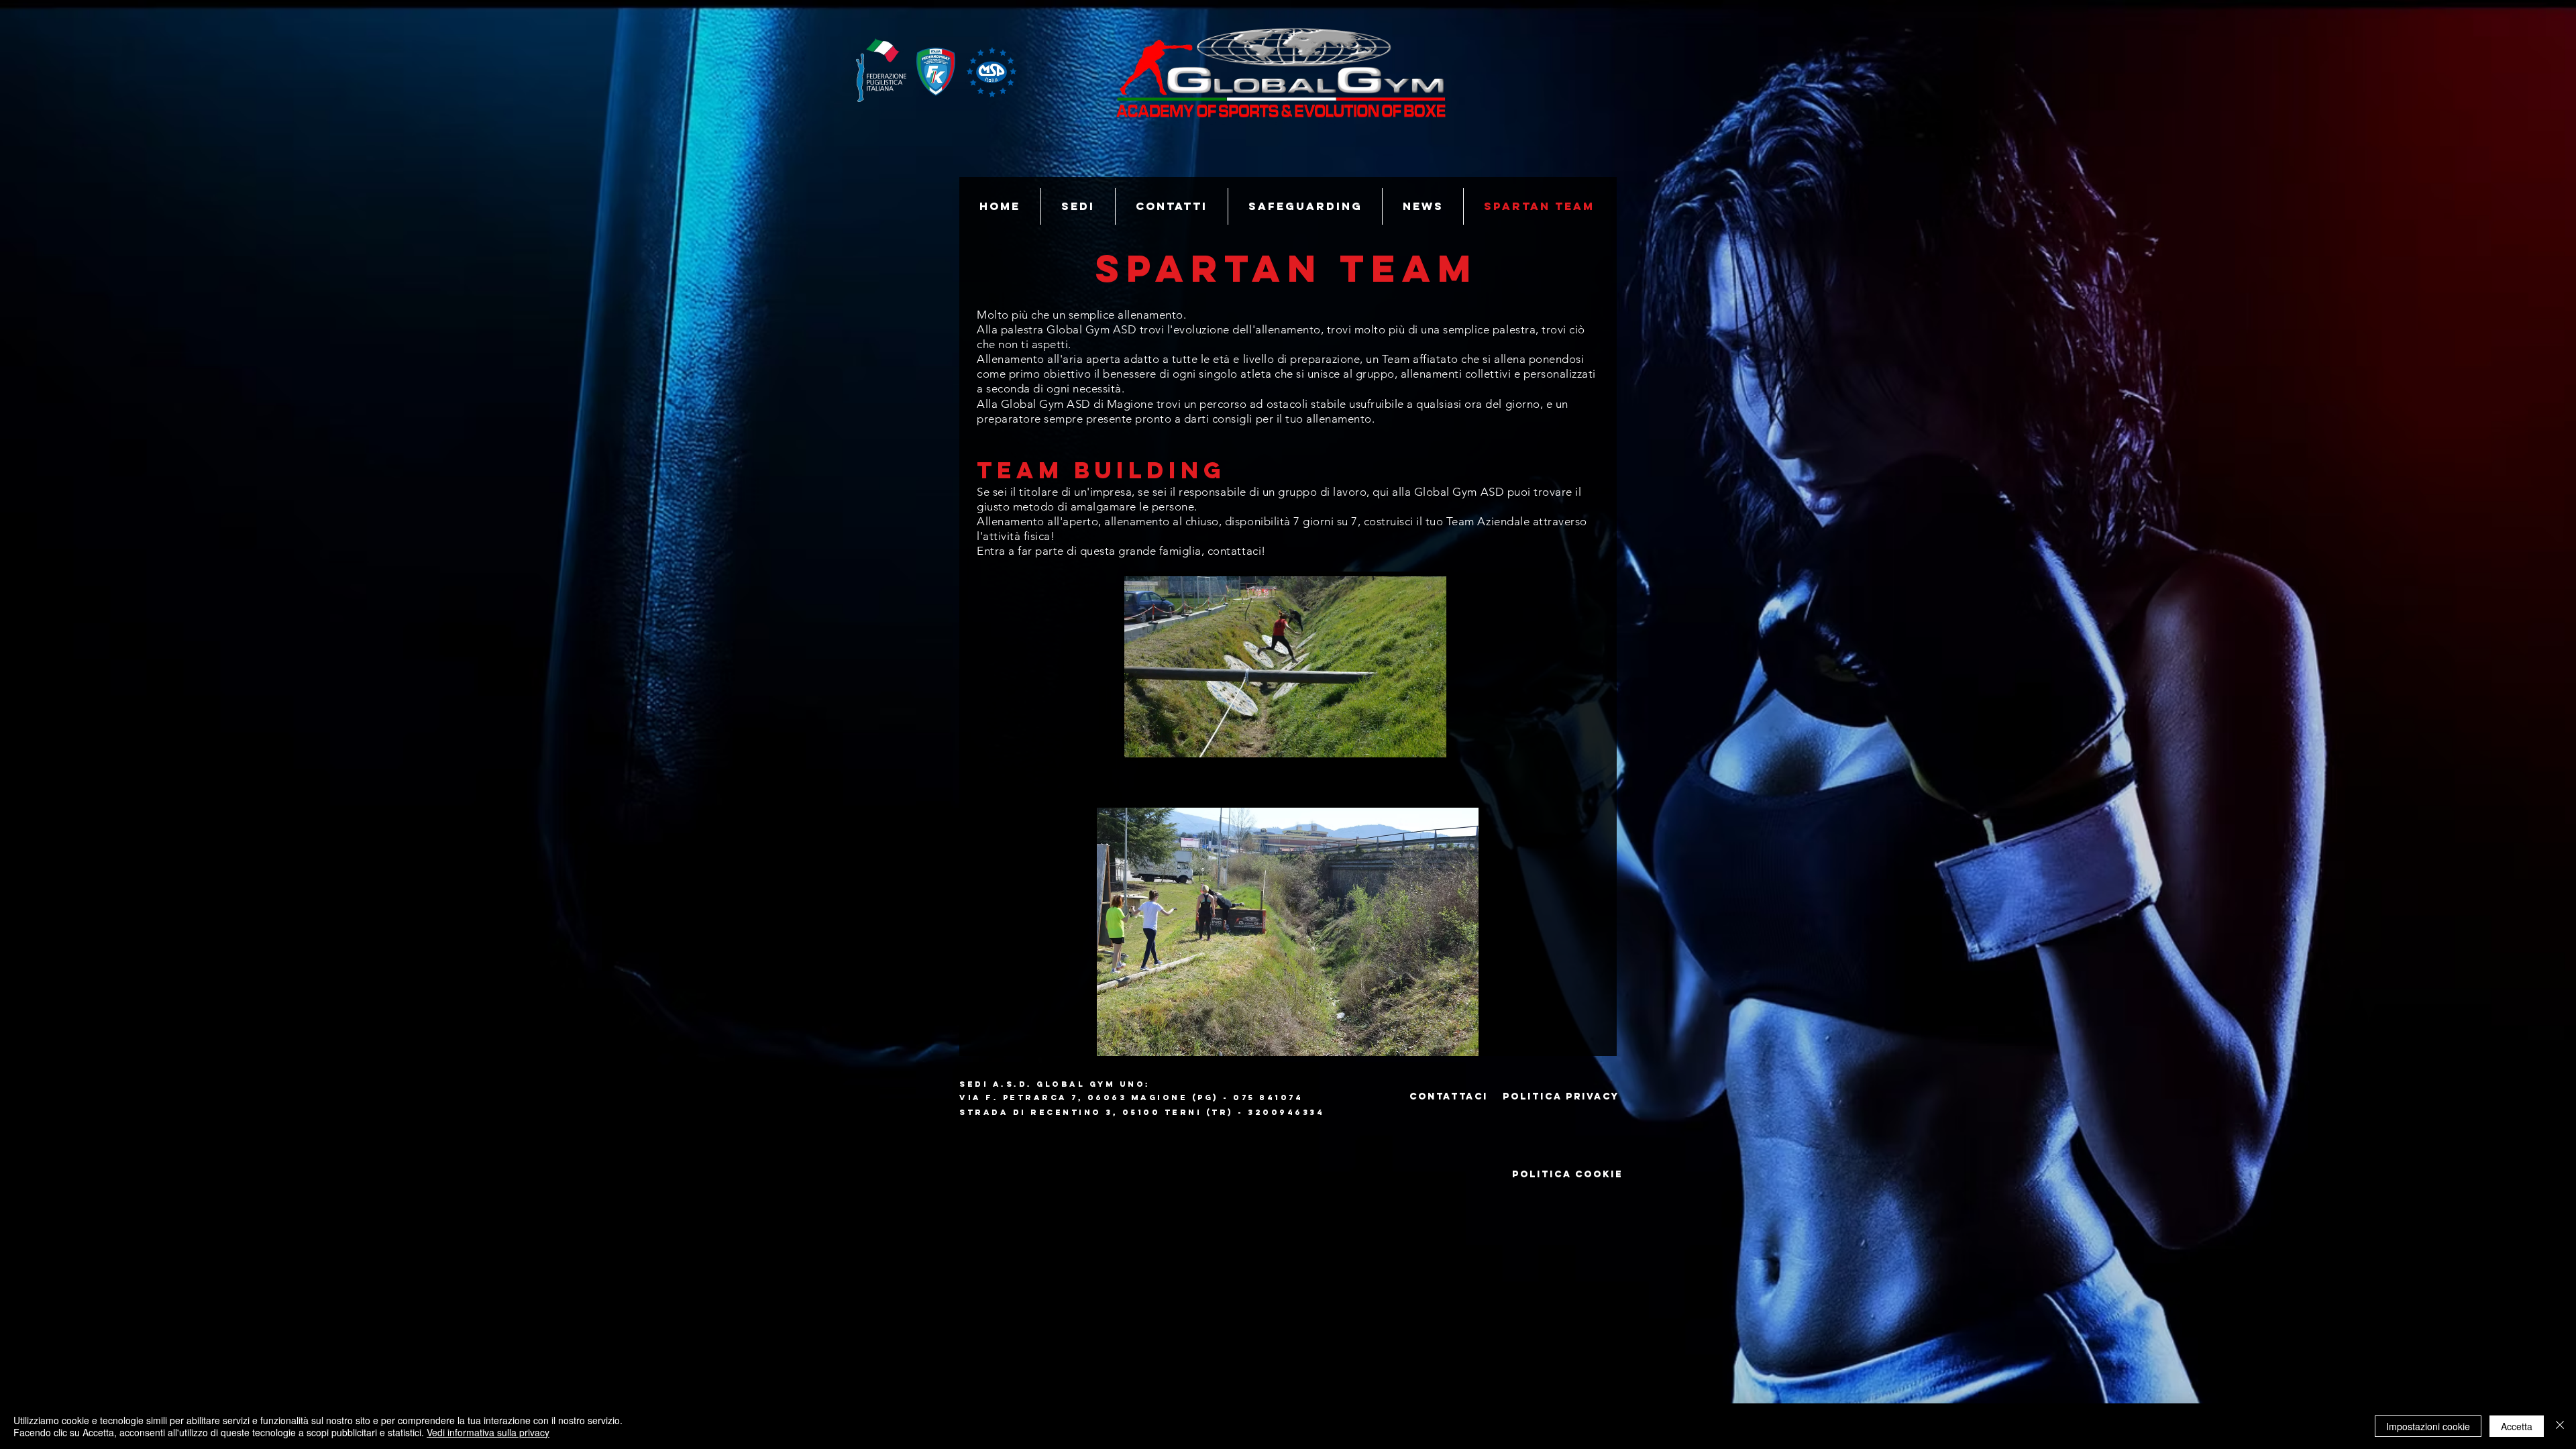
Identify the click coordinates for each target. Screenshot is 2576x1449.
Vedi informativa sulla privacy (488, 1432)
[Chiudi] (2560, 1426)
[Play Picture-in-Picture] (1405, 743)
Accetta (2517, 1426)
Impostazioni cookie (2428, 1426)
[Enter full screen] (1428, 743)
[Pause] (1142, 743)
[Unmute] (1165, 743)
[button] (1288, 932)
